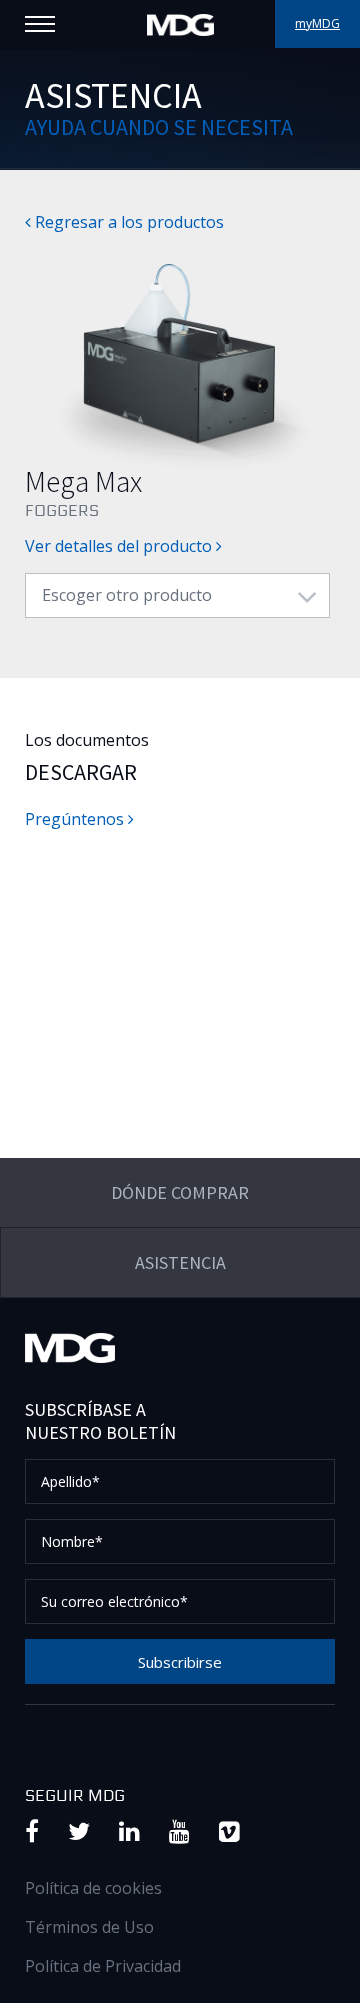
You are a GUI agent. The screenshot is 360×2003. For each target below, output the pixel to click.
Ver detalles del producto (120, 546)
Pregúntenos (76, 819)
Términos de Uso (89, 1927)
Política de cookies (93, 1888)
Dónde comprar (180, 1192)
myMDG (317, 23)
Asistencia (180, 1262)
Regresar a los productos (127, 222)
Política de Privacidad (103, 1966)
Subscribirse (180, 1662)
